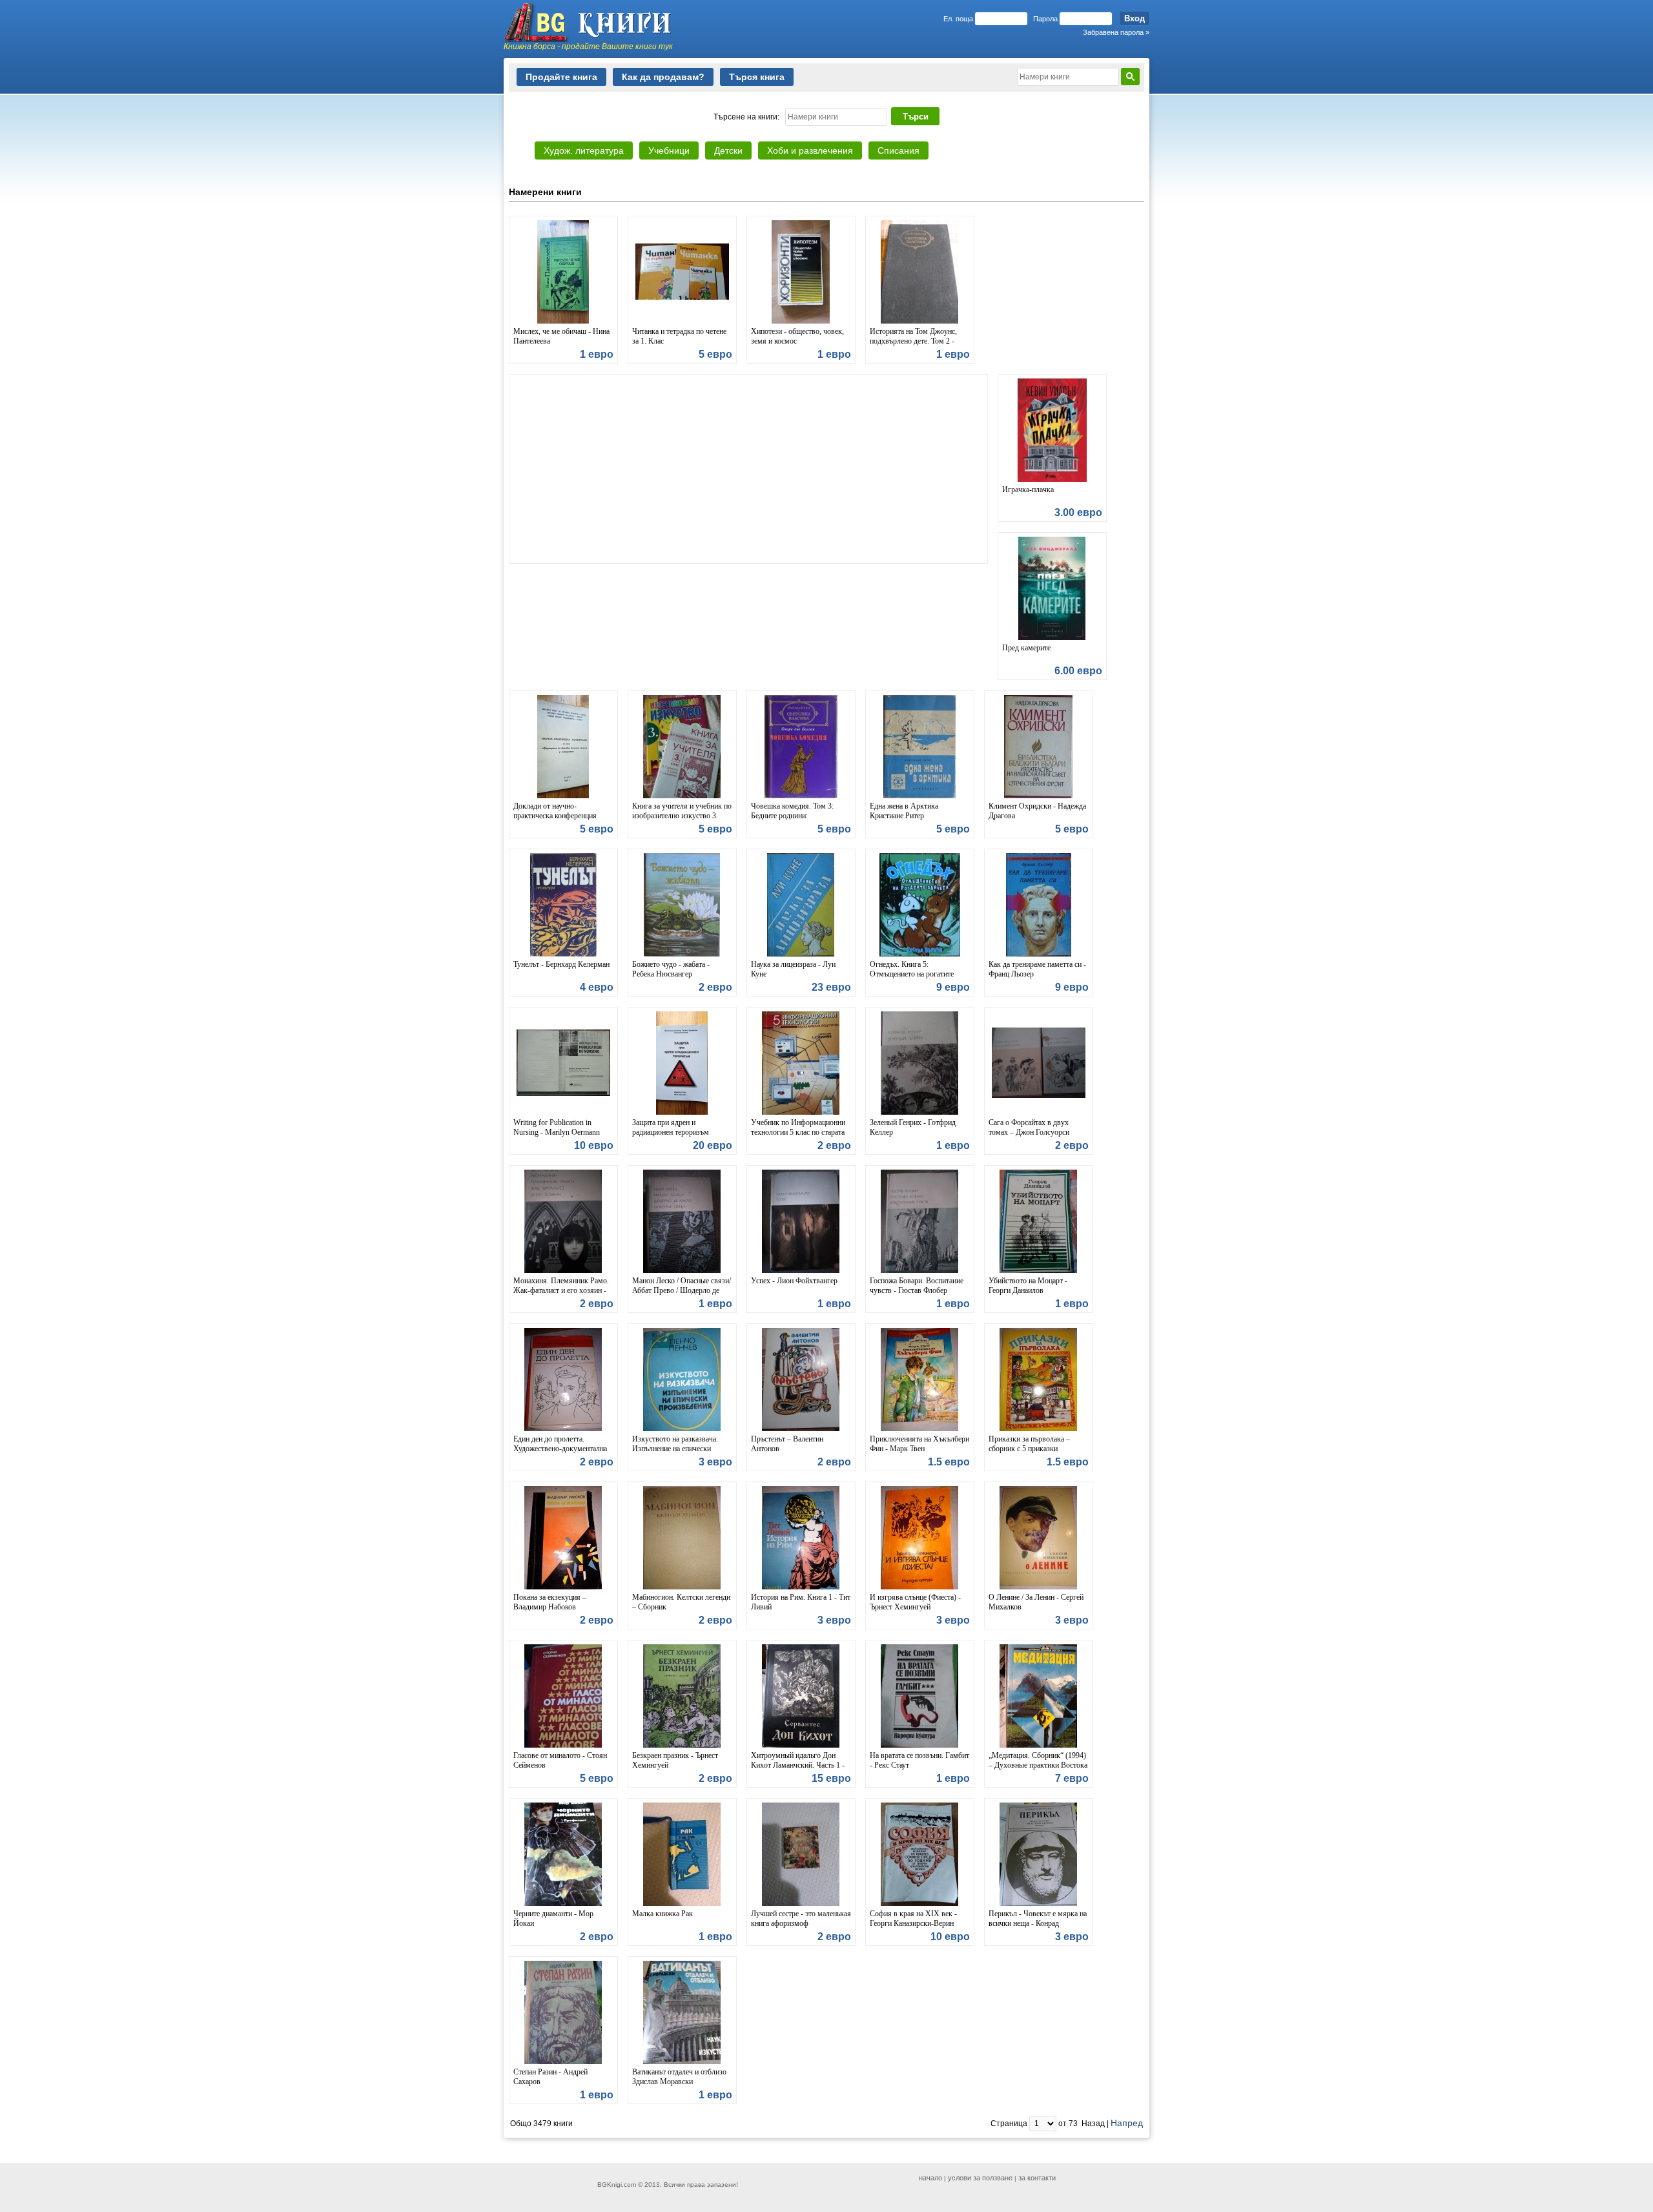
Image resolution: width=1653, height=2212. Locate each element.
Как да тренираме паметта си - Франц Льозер (1037, 969)
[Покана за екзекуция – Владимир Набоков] (563, 1538)
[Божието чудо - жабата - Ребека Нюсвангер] (682, 905)
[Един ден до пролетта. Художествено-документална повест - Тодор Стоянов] (563, 1380)
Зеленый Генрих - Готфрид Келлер (913, 1127)
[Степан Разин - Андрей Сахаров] (563, 2012)
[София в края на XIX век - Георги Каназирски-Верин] (920, 1854)
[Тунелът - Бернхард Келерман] (563, 905)
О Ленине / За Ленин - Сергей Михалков (1036, 1602)
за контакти (1037, 2178)
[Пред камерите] (1052, 588)
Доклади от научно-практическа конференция (555, 811)
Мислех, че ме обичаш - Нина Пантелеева (561, 336)
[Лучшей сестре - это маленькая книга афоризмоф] (801, 1854)
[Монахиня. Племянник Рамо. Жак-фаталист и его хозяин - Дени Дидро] (563, 1221)
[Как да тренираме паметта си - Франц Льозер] (1039, 905)
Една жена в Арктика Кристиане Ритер (904, 811)
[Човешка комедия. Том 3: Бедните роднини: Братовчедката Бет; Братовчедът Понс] (801, 747)
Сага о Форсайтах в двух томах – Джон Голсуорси (1029, 1127)
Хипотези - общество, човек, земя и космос (797, 336)
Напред (1127, 2123)
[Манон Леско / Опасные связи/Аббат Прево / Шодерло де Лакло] (682, 1221)
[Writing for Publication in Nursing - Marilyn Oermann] (563, 1063)
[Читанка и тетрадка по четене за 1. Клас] (682, 272)
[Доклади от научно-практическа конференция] (563, 747)
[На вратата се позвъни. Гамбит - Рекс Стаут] (920, 1696)
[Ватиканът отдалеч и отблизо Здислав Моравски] (682, 2012)
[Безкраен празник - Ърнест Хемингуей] (682, 1696)
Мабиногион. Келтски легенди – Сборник (681, 1602)
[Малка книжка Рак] (682, 1854)
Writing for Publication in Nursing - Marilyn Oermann (557, 1127)
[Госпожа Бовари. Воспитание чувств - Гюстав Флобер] (920, 1221)
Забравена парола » (1116, 32)
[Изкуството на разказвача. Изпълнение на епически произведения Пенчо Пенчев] (682, 1380)
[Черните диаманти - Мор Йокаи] (563, 1854)
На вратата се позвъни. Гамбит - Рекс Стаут (919, 1760)
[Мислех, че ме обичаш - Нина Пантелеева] (563, 272)
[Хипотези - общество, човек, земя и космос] (801, 272)
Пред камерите (1026, 648)
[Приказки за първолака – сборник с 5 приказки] (1039, 1380)
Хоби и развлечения (810, 150)
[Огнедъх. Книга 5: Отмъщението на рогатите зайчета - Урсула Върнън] (920, 905)
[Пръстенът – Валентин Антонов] (801, 1380)
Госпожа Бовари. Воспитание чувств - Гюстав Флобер (917, 1286)
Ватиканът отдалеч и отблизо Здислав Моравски (679, 2077)
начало (930, 2178)
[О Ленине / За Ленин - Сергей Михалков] (1039, 1538)
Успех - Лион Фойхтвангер (794, 1281)
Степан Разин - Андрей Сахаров (550, 2077)
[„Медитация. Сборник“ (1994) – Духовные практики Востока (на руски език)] (1039, 1696)
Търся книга (757, 77)
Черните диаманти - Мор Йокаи (553, 1918)
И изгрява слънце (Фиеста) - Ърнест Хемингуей (915, 1602)
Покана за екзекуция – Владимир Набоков (550, 1602)
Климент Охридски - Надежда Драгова (1037, 811)
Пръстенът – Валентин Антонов (787, 1444)
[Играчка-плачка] (1052, 430)
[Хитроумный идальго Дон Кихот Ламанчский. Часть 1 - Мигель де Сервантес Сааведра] (801, 1696)
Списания (898, 150)
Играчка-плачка (1028, 490)
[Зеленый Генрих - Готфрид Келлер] (920, 1063)
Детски (728, 150)
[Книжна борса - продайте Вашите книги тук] (594, 23)
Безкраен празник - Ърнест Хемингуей (675, 1760)
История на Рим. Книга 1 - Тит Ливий (801, 1602)
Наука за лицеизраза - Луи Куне (793, 969)
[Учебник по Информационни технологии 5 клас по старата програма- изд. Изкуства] (801, 1063)
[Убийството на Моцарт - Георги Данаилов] (1039, 1221)
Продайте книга (561, 77)
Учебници (669, 150)
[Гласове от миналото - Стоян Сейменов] (563, 1696)
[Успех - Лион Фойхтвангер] (801, 1221)
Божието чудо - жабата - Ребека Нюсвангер (671, 969)
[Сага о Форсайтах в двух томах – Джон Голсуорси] (1039, 1063)
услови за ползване (980, 2178)
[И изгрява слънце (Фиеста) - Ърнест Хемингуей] (920, 1538)
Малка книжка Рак (662, 1914)
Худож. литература (584, 150)
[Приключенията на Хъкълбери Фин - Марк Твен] (920, 1380)
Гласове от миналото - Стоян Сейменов (560, 1760)
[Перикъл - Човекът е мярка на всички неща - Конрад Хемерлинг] (1039, 1854)
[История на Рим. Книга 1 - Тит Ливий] (801, 1538)
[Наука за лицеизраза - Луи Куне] (801, 905)
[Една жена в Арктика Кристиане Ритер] (920, 747)
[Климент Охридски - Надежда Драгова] (1039, 747)
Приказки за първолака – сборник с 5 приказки (1029, 1444)
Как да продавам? (663, 77)
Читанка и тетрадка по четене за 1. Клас (679, 336)
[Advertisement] (748, 469)
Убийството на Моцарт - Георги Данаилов (1028, 1286)
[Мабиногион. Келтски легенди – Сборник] (682, 1538)
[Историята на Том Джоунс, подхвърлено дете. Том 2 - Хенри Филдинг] (920, 272)
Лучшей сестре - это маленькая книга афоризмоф (801, 1918)
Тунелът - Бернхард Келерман (561, 964)
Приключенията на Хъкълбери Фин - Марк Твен (919, 1444)
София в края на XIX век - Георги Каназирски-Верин (913, 1918)
